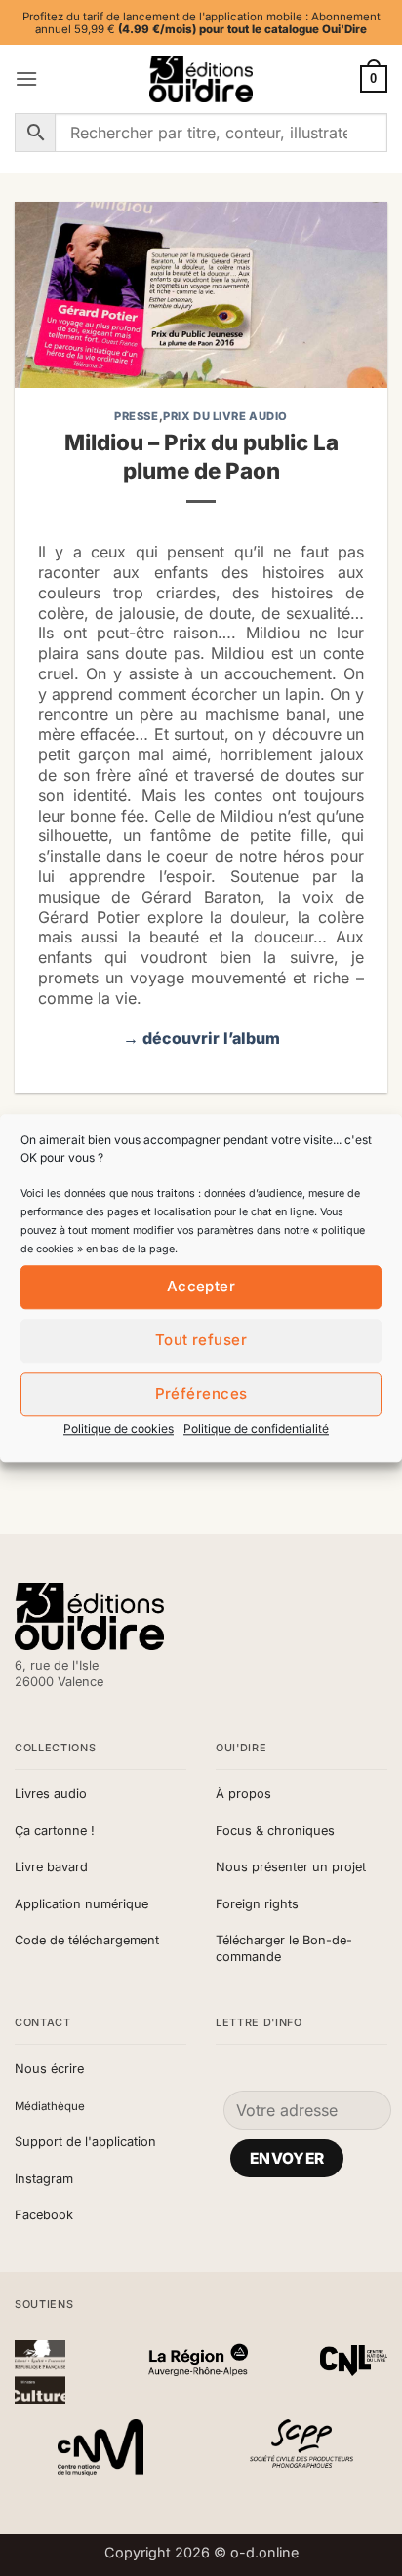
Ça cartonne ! (55, 1831)
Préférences (201, 1393)
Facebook (44, 2215)
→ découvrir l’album (201, 1038)
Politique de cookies (119, 1428)
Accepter (201, 1286)
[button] (26, 78)
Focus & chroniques (275, 1831)
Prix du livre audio (225, 416)
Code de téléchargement (87, 1940)
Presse (136, 416)
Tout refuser (201, 1340)
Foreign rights (257, 1904)
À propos (243, 1794)
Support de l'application (85, 2142)
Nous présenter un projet (291, 1867)
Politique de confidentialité (256, 1428)
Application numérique (81, 1904)
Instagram (44, 2179)
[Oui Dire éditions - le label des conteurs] (201, 79)
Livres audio (51, 1794)
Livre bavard (51, 1867)
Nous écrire (49, 2069)
